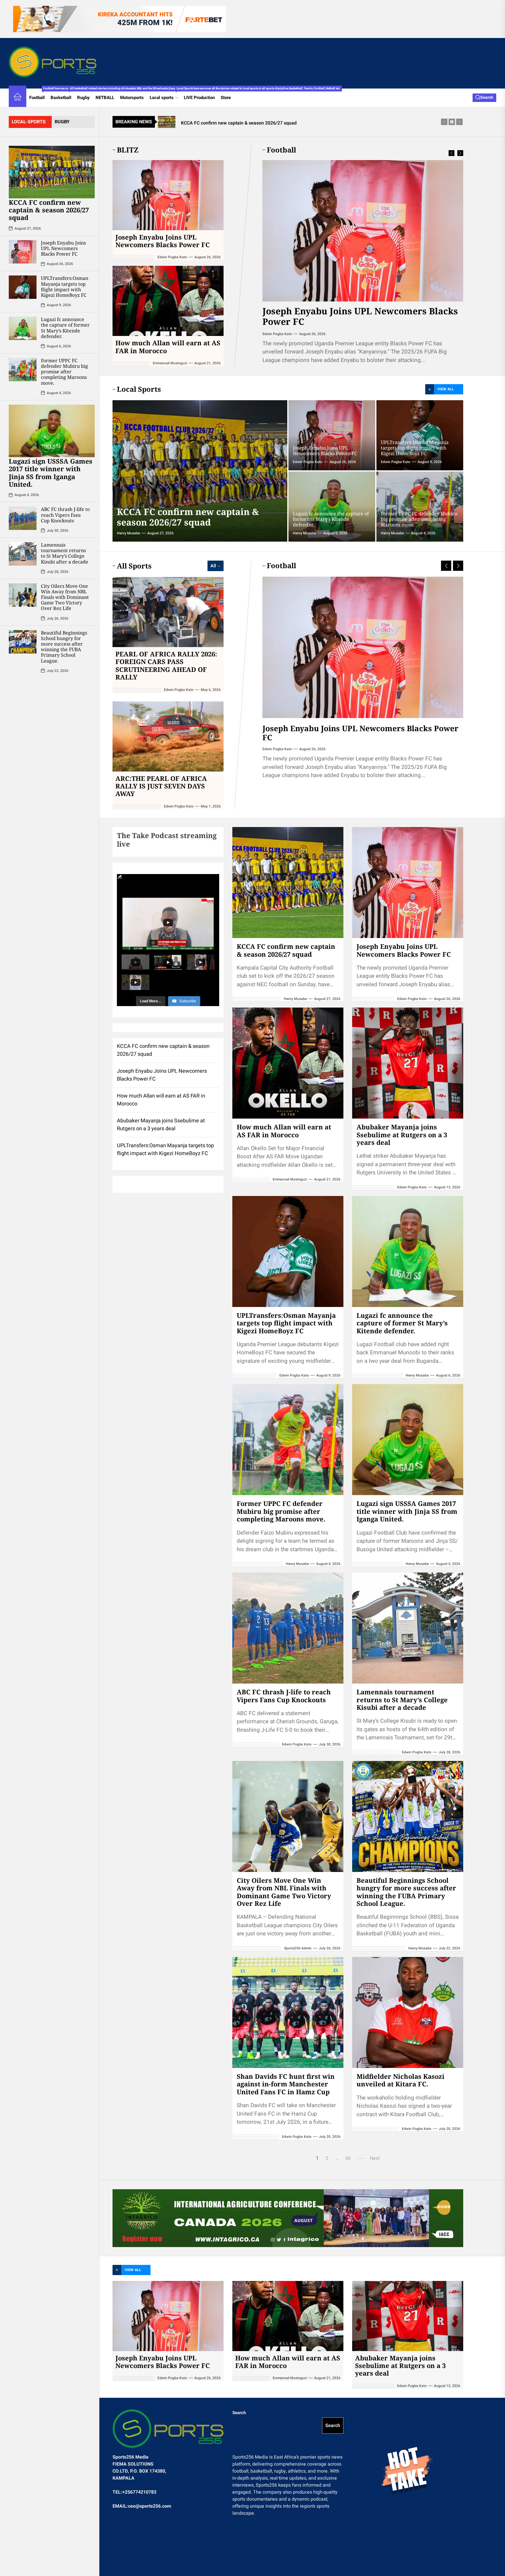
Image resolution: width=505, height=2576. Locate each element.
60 (348, 2158)
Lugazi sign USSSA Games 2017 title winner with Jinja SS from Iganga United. (51, 473)
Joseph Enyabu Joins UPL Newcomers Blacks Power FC (63, 248)
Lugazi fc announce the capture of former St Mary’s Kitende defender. (65, 328)
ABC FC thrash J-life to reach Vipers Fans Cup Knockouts (65, 515)
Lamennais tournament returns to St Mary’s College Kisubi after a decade (65, 553)
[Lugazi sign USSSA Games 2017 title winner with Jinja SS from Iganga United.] (52, 431)
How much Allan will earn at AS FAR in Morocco (349, 316)
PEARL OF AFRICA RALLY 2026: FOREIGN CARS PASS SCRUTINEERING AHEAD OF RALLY (166, 665)
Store (226, 98)
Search (239, 2413)
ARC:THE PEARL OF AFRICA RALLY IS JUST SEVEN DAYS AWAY (161, 786)
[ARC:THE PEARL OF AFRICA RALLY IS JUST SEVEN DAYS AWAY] (168, 736)
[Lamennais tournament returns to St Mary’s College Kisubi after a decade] (23, 554)
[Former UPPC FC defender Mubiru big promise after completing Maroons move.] (23, 370)
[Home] (18, 98)
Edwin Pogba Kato (172, 257)
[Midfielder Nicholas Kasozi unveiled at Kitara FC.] (408, 2012)
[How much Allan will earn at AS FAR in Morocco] (363, 231)
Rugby (83, 98)
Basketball (62, 95)
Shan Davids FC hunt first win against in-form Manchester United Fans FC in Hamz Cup (286, 2084)
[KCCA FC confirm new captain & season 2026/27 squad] (52, 172)
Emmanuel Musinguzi (280, 334)
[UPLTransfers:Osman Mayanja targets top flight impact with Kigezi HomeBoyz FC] (23, 287)
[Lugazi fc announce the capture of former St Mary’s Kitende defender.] (23, 328)
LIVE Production (199, 98)
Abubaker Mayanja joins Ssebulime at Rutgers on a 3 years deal (402, 1134)
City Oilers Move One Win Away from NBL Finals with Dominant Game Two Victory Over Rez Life (65, 597)
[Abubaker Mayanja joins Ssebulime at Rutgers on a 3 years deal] (408, 1063)
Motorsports (132, 98)
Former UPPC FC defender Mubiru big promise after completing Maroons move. (64, 372)
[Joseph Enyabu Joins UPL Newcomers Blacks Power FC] (23, 252)
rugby (62, 122)
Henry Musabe (128, 533)
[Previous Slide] (452, 153)
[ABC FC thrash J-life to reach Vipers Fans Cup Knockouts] (23, 518)
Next (375, 2158)
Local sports (165, 95)
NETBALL (105, 98)
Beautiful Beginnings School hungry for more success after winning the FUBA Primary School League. (64, 647)
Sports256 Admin (298, 1948)
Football (38, 95)
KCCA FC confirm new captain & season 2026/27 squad (49, 210)
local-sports (29, 122)
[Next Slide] (460, 153)
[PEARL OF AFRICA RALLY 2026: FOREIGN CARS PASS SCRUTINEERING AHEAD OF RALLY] (168, 612)
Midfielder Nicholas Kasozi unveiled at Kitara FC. (401, 2080)
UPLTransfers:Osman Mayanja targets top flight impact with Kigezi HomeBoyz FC (65, 287)
